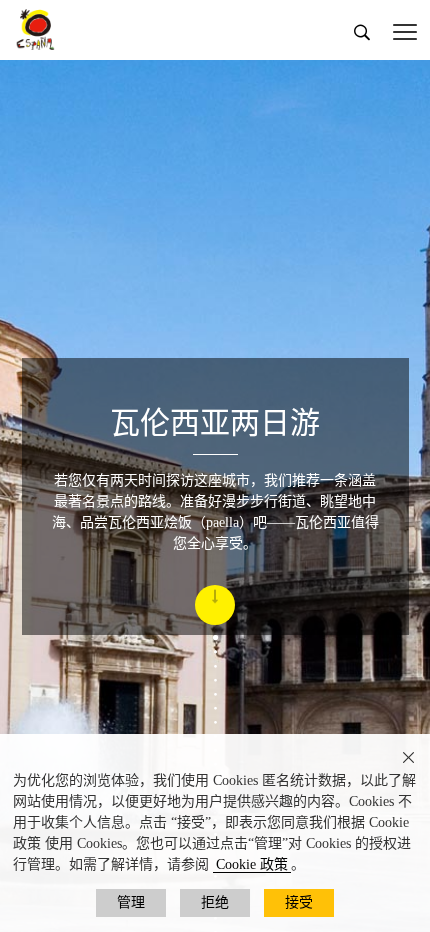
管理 (131, 902)
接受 (299, 902)
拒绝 (215, 902)
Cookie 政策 (252, 864)
